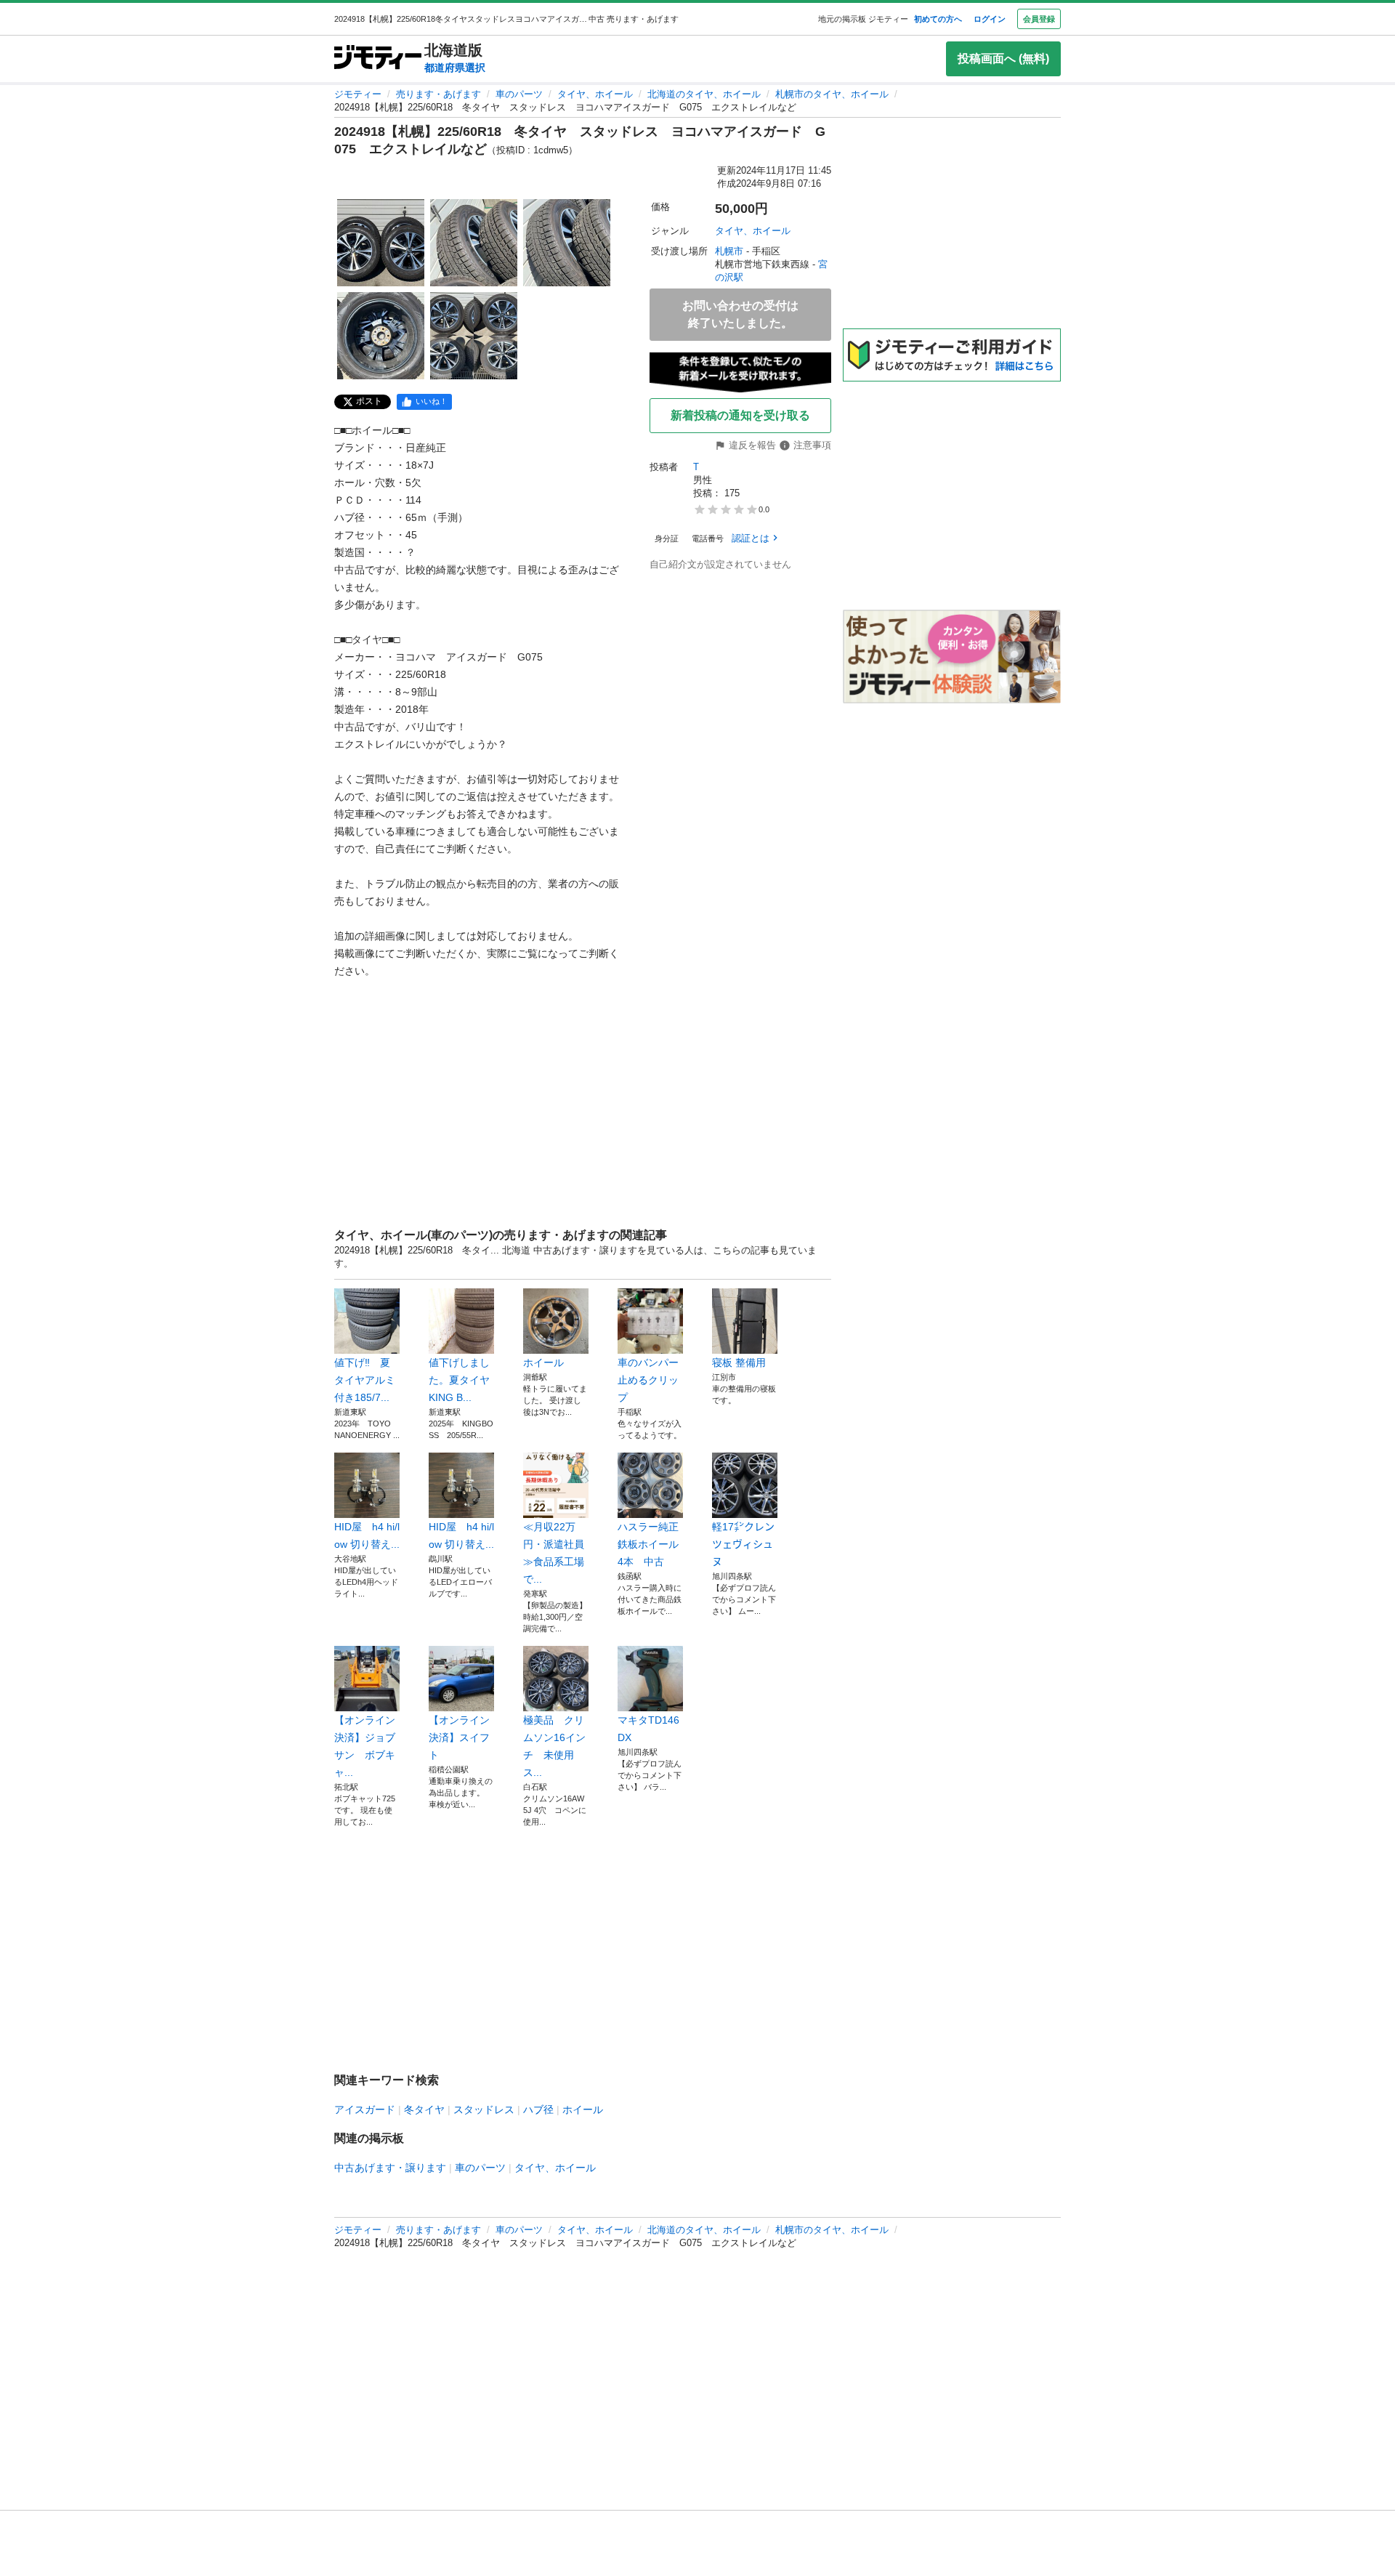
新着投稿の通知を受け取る (740, 415)
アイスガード (365, 2109)
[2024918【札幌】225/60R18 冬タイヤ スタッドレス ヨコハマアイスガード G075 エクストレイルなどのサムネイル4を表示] (381, 336)
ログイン (990, 19)
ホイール (543, 1362)
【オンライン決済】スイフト (459, 1737)
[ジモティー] (378, 58)
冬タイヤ (424, 2109)
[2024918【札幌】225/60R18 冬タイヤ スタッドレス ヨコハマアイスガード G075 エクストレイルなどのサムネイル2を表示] (474, 243)
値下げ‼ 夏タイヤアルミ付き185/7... (365, 1380)
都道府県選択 (455, 68)
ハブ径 (538, 2109)
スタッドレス (484, 2109)
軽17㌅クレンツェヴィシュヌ (743, 1544)
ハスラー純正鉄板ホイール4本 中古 (648, 1544)
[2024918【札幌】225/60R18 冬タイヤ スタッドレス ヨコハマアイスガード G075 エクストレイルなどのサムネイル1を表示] (381, 243)
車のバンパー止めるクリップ (648, 1380)
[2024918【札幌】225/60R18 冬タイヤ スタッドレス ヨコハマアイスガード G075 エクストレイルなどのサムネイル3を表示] (567, 243)
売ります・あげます (438, 94)
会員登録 (1039, 19)
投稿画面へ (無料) (1003, 58)
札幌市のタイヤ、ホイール (832, 94)
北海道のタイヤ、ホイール (704, 94)
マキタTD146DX (648, 1729)
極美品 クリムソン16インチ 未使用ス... (554, 1746)
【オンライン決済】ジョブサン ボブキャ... (365, 1746)
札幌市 (729, 251)
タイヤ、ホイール (595, 94)
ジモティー (358, 94)
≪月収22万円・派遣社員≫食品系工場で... (554, 1553)
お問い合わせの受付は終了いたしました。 (740, 314)
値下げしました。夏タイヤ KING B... (459, 1380)
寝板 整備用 (739, 1362)
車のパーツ (519, 94)
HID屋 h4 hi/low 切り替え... (367, 1535)
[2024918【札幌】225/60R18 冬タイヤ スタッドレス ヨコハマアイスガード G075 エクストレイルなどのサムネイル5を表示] (474, 336)
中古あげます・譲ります (390, 2168)
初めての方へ (938, 19)
